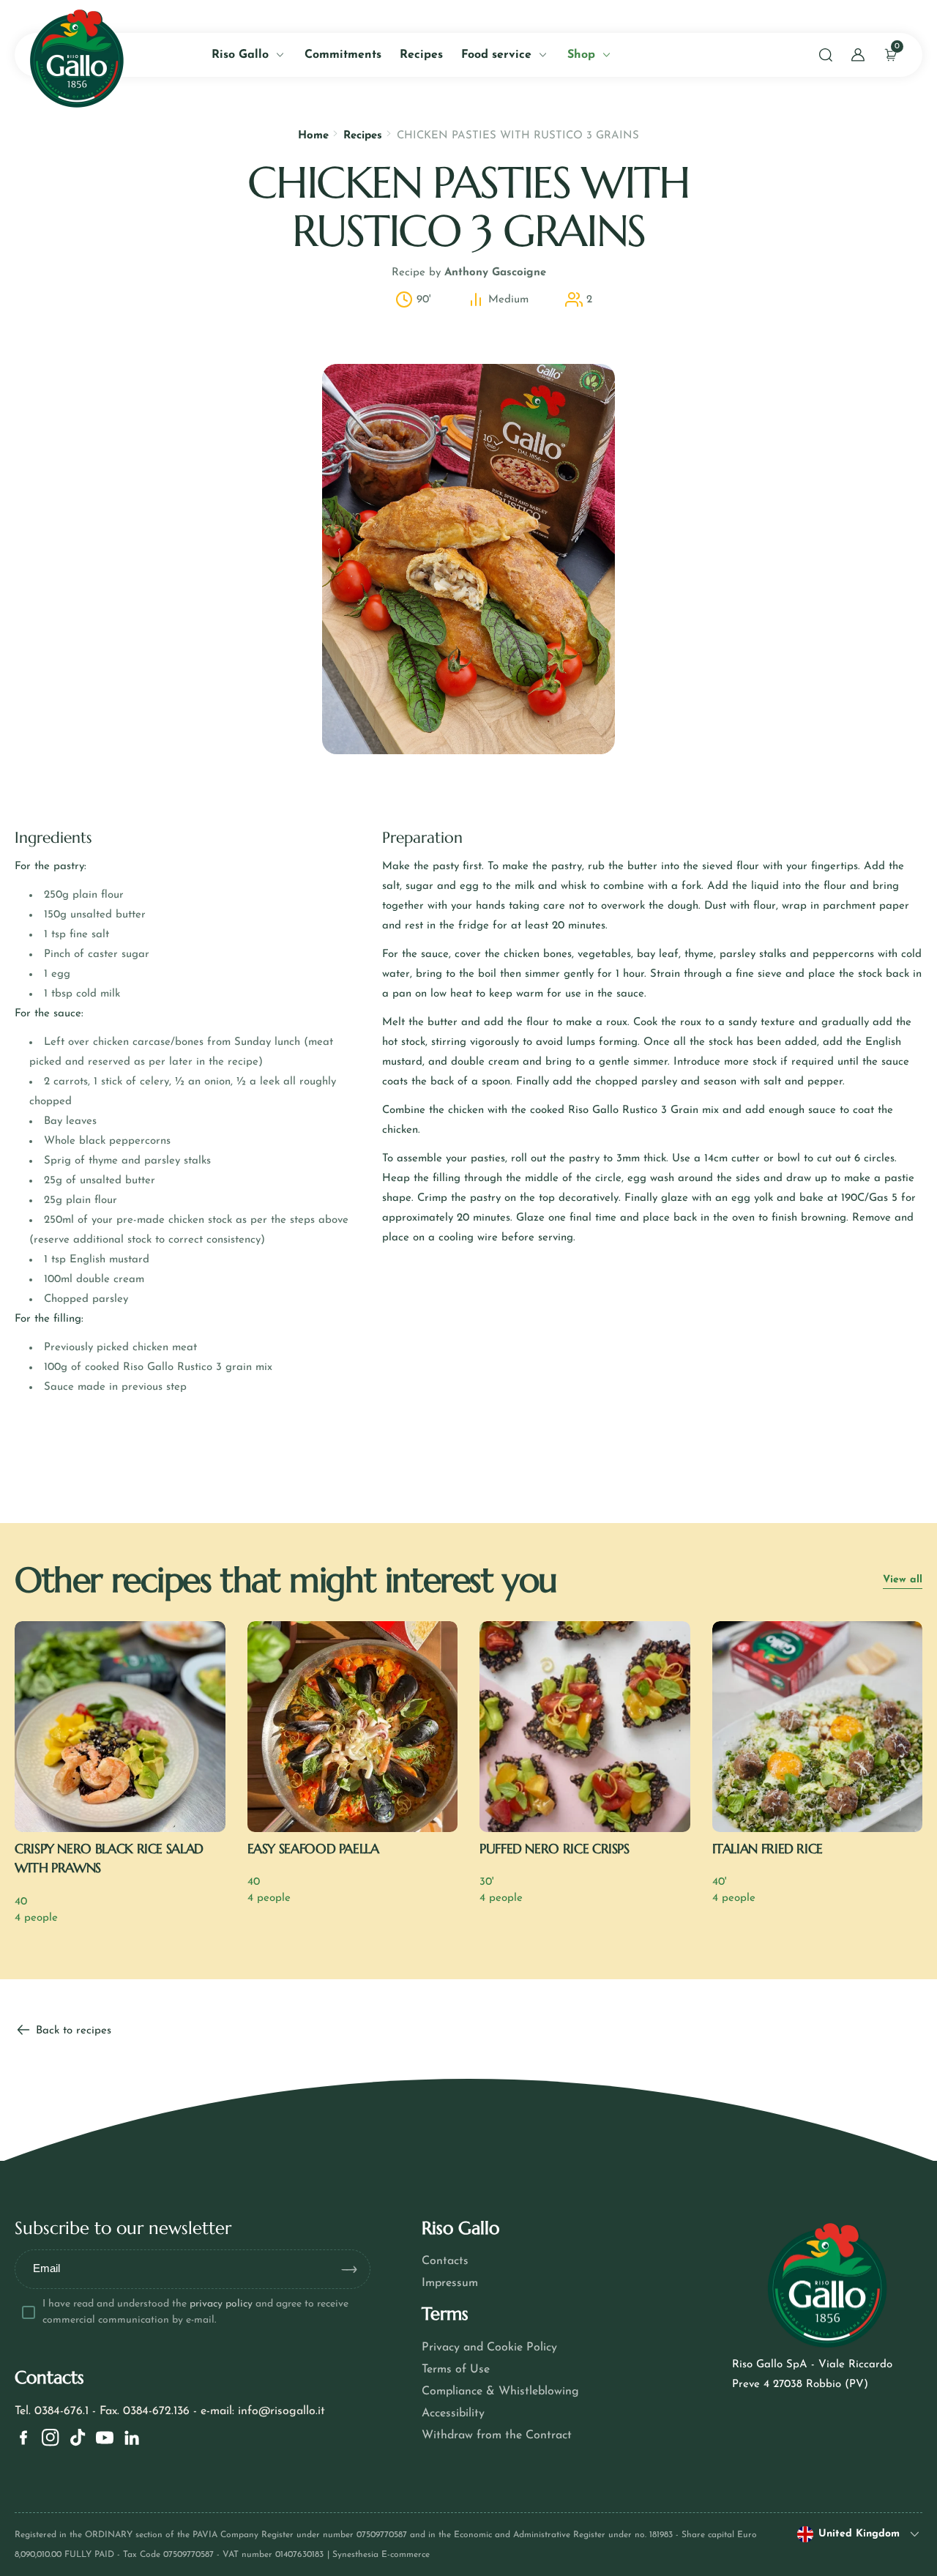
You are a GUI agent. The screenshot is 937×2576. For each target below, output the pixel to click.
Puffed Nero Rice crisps (555, 1849)
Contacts (445, 2261)
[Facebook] (23, 2438)
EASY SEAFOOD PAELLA (313, 1849)
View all (903, 1580)
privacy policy (221, 2304)
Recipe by (469, 273)
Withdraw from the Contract (497, 2435)
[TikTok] (78, 2438)
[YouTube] (105, 2438)
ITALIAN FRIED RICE (768, 1849)
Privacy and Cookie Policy (489, 2348)
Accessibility (453, 2413)
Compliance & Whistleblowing (500, 2391)
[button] (826, 55)
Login (193, 334)
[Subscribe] (355, 2269)
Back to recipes (72, 2031)
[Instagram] (51, 2438)
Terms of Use (456, 2370)
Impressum (450, 2283)
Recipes (363, 136)
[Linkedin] (132, 2438)
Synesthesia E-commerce (381, 2555)
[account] (858, 55)
